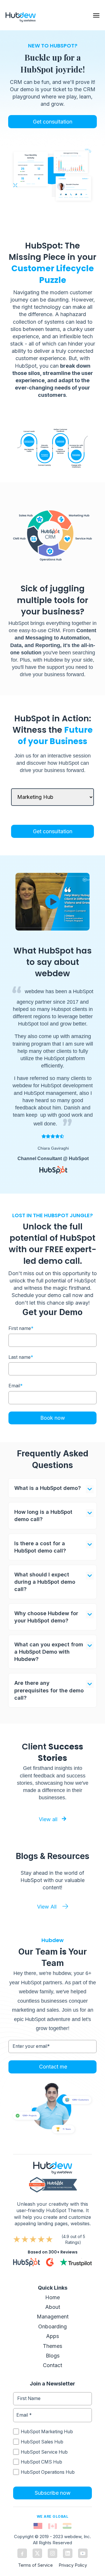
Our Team (38, 1952)
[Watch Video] (52, 902)
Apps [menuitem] (52, 2336)
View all (49, 1819)
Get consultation (53, 122)
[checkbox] (52, 2452)
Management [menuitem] (53, 2317)
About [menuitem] (53, 2307)
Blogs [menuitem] (53, 2356)
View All (47, 1907)
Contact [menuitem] (52, 2365)
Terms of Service (35, 2565)
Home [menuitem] (52, 2297)
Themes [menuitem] (52, 2346)
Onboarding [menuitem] (52, 2326)
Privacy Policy (73, 2565)
